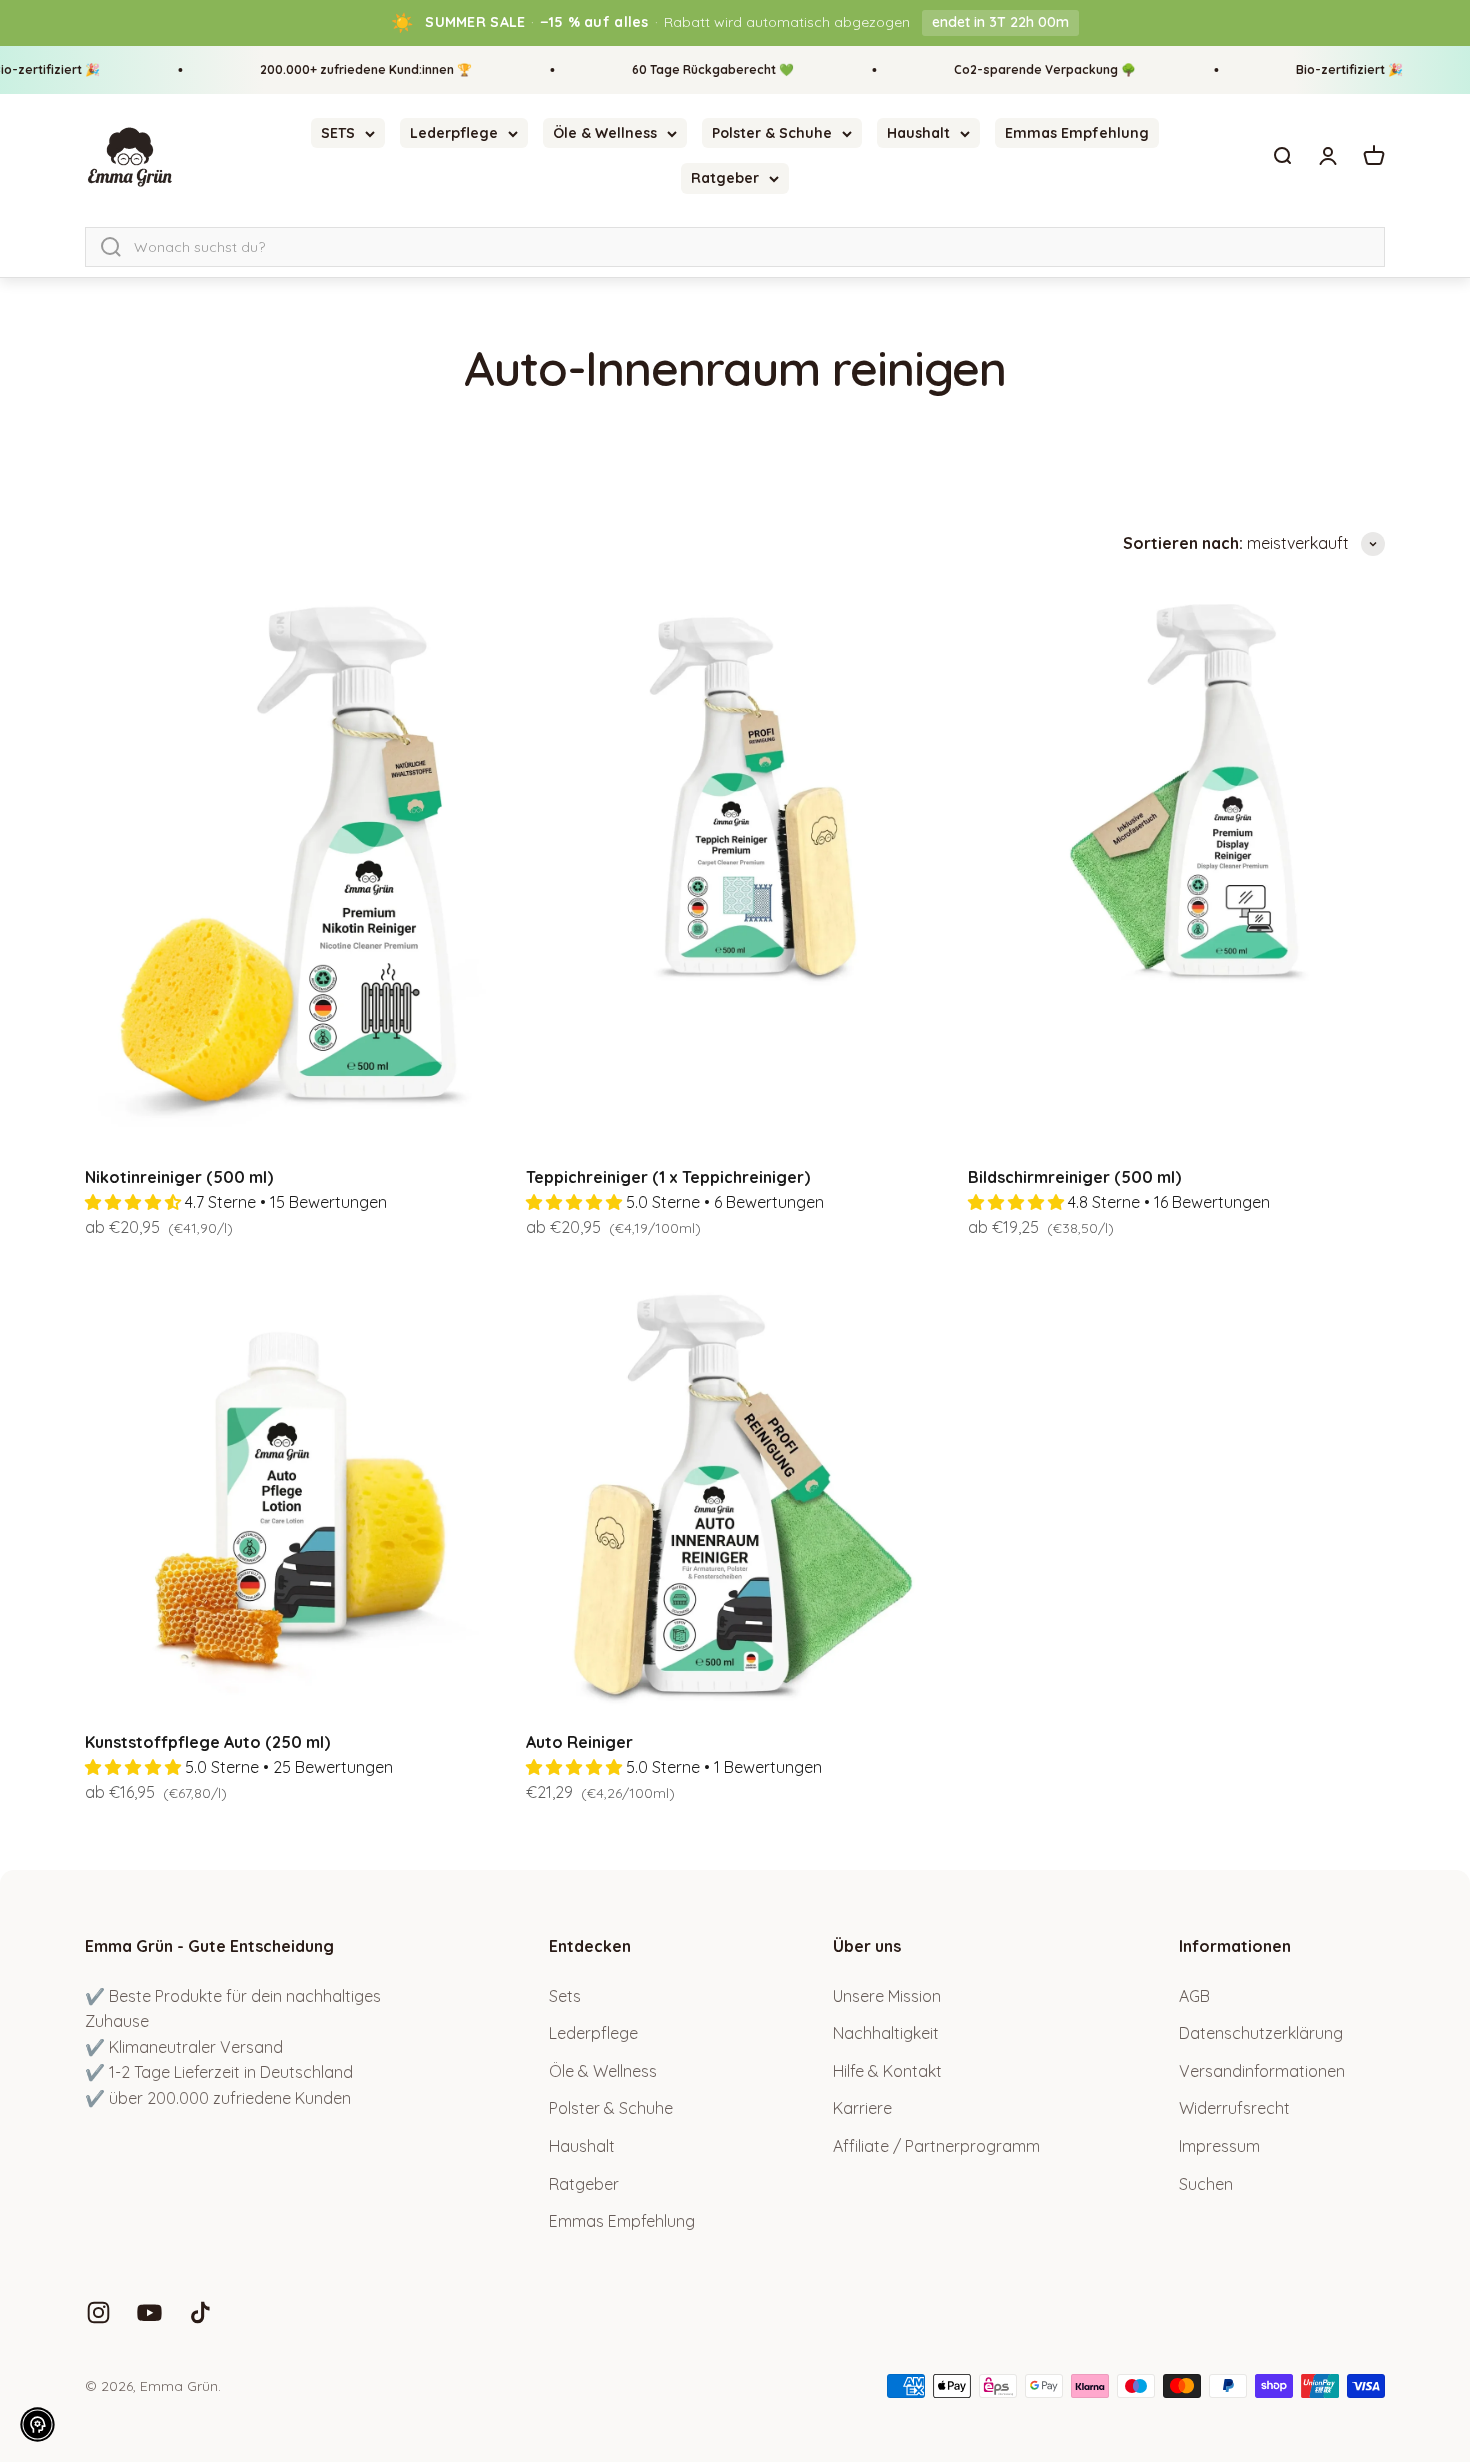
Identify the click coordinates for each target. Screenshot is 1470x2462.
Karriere (862, 2108)
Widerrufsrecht (1234, 2108)
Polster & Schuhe (772, 133)
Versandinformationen (1262, 2071)
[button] (37, 2424)
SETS (338, 133)
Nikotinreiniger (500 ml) (179, 1177)
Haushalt (918, 133)
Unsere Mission (887, 1996)
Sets (565, 1996)
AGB (1194, 1996)
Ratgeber (725, 178)
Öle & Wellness (605, 133)
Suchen (1206, 2184)
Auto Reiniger (579, 1742)
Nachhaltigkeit (886, 2033)
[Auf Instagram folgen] (98, 2312)
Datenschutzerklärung (1261, 2033)
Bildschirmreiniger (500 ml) (1074, 1177)
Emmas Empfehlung (1077, 133)
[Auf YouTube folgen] (149, 2312)
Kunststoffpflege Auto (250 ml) (207, 1742)
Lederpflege (454, 133)
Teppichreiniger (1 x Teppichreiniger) (668, 1177)
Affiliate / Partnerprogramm (936, 2146)
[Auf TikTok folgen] (200, 2312)
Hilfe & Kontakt (887, 2071)
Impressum (1219, 2146)
